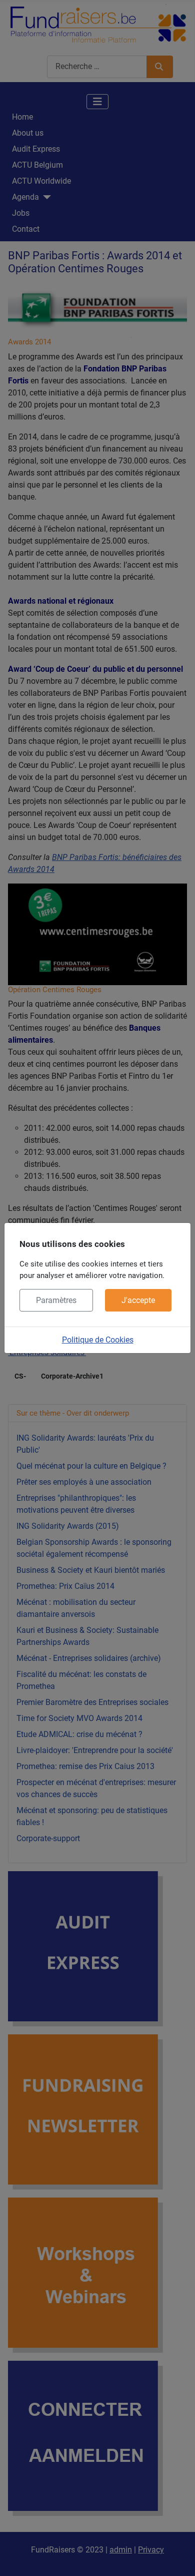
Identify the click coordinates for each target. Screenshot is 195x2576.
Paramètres (56, 1300)
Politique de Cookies (98, 1340)
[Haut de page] (177, 2557)
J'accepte (138, 1300)
